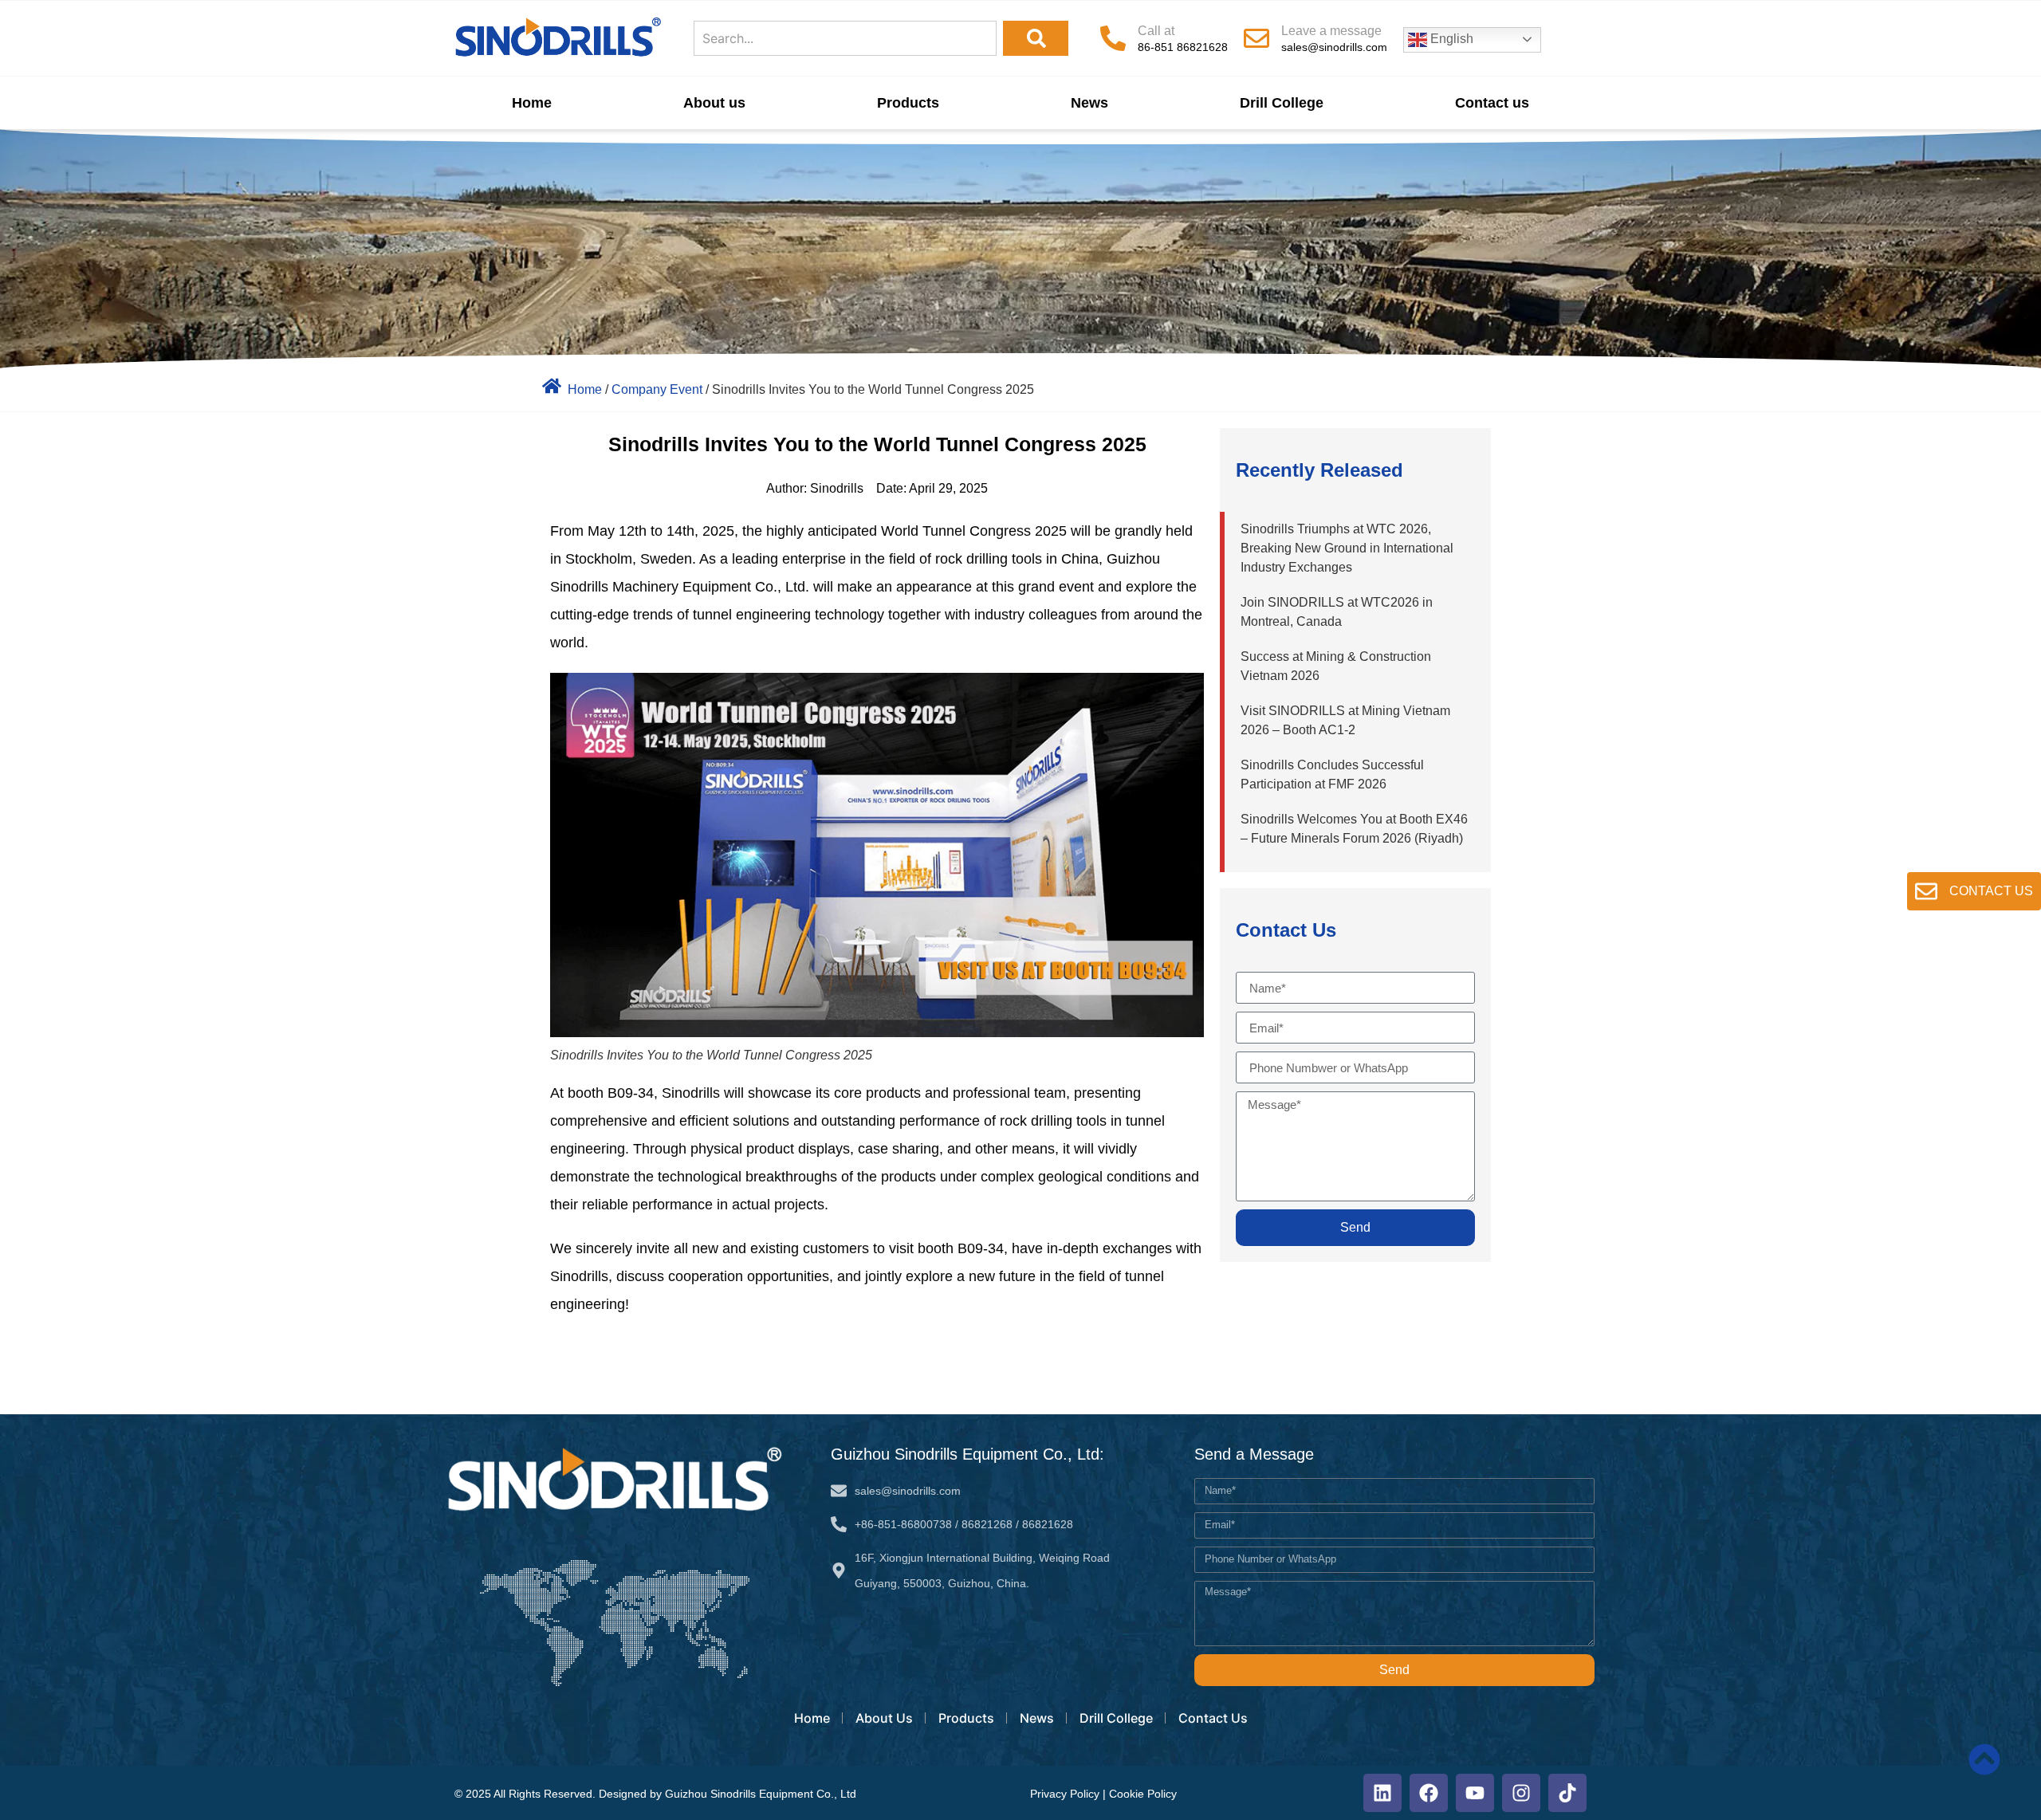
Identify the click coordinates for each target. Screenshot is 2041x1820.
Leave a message (1331, 31)
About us (714, 103)
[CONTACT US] (1926, 891)
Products (908, 103)
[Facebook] (1429, 1793)
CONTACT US (1991, 891)
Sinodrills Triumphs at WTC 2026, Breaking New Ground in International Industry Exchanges (1347, 548)
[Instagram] (1521, 1793)
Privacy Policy (1065, 1794)
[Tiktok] (1567, 1793)
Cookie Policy (1143, 1794)
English (1450, 39)
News (1089, 103)
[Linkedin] (1382, 1793)
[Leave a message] (1256, 38)
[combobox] (845, 38)
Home (532, 103)
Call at (1156, 31)
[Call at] (1113, 38)
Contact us (1492, 103)
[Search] (1036, 38)
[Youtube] (1475, 1793)
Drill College (1282, 103)
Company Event (657, 389)
